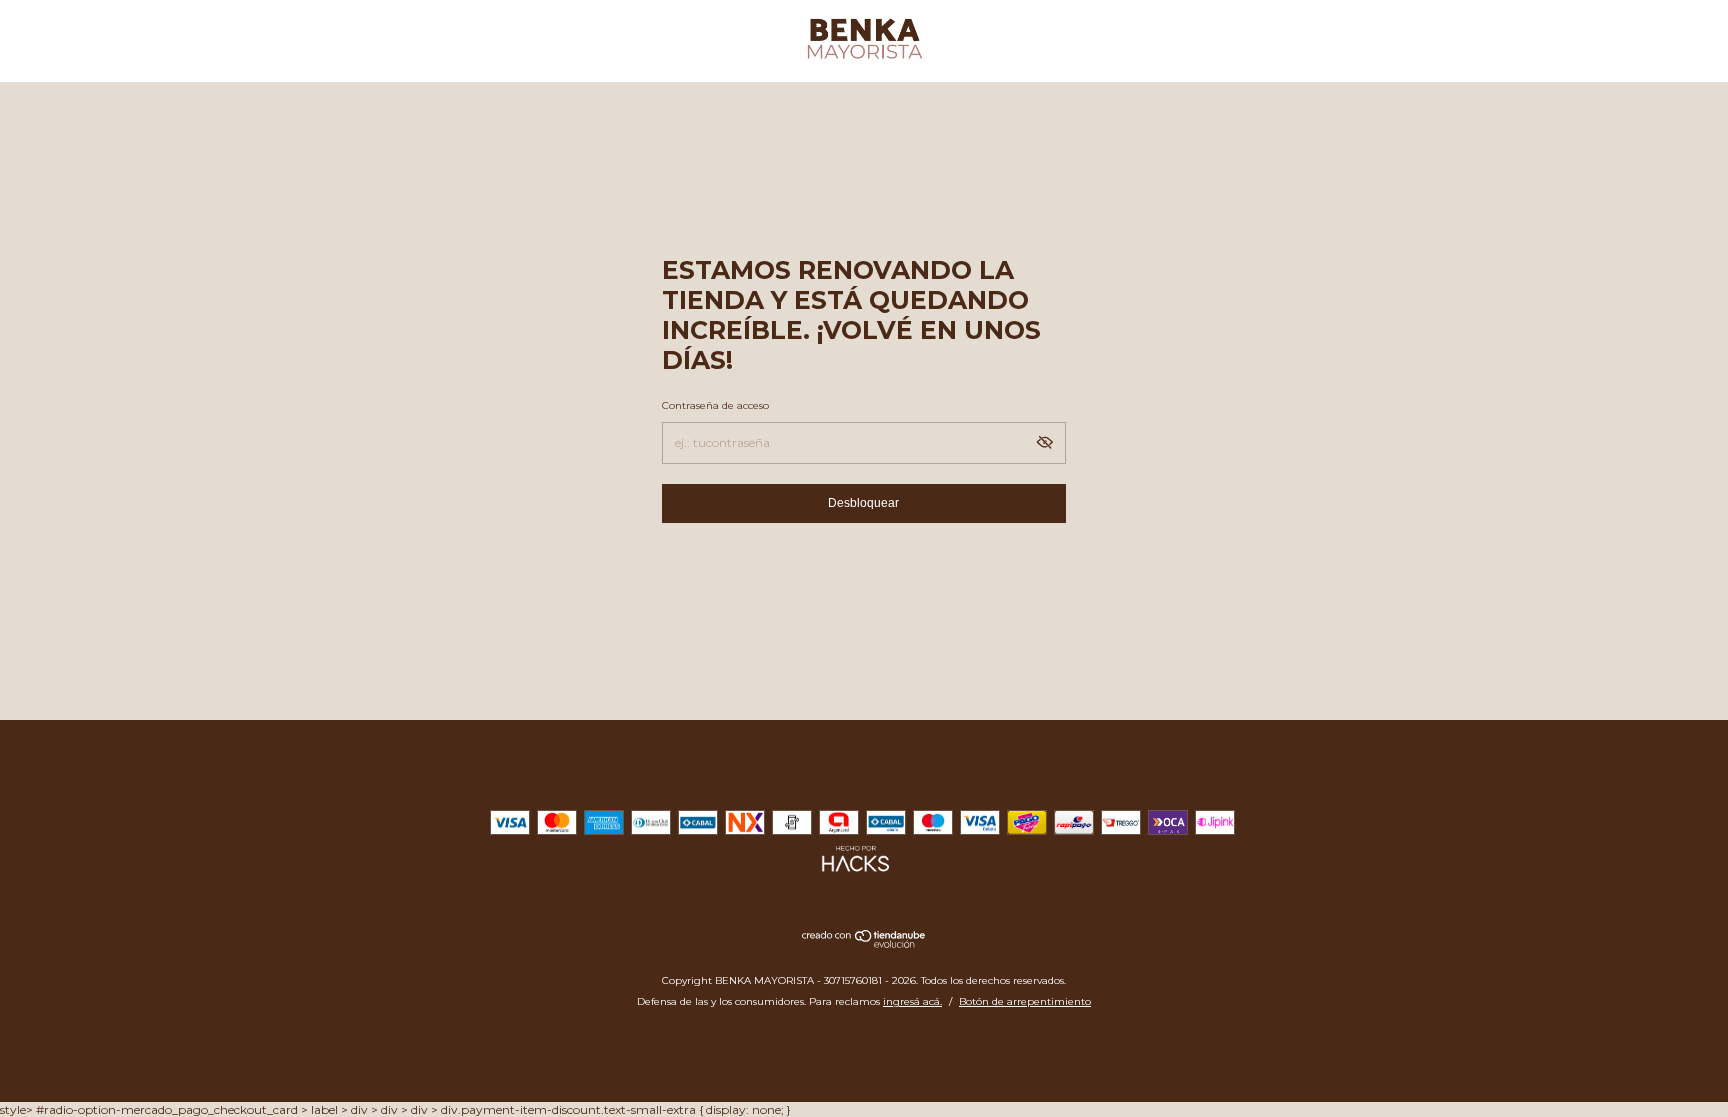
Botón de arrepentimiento (1025, 1001)
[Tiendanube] (864, 943)
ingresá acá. (912, 1001)
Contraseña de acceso (715, 405)
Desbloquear (863, 503)
